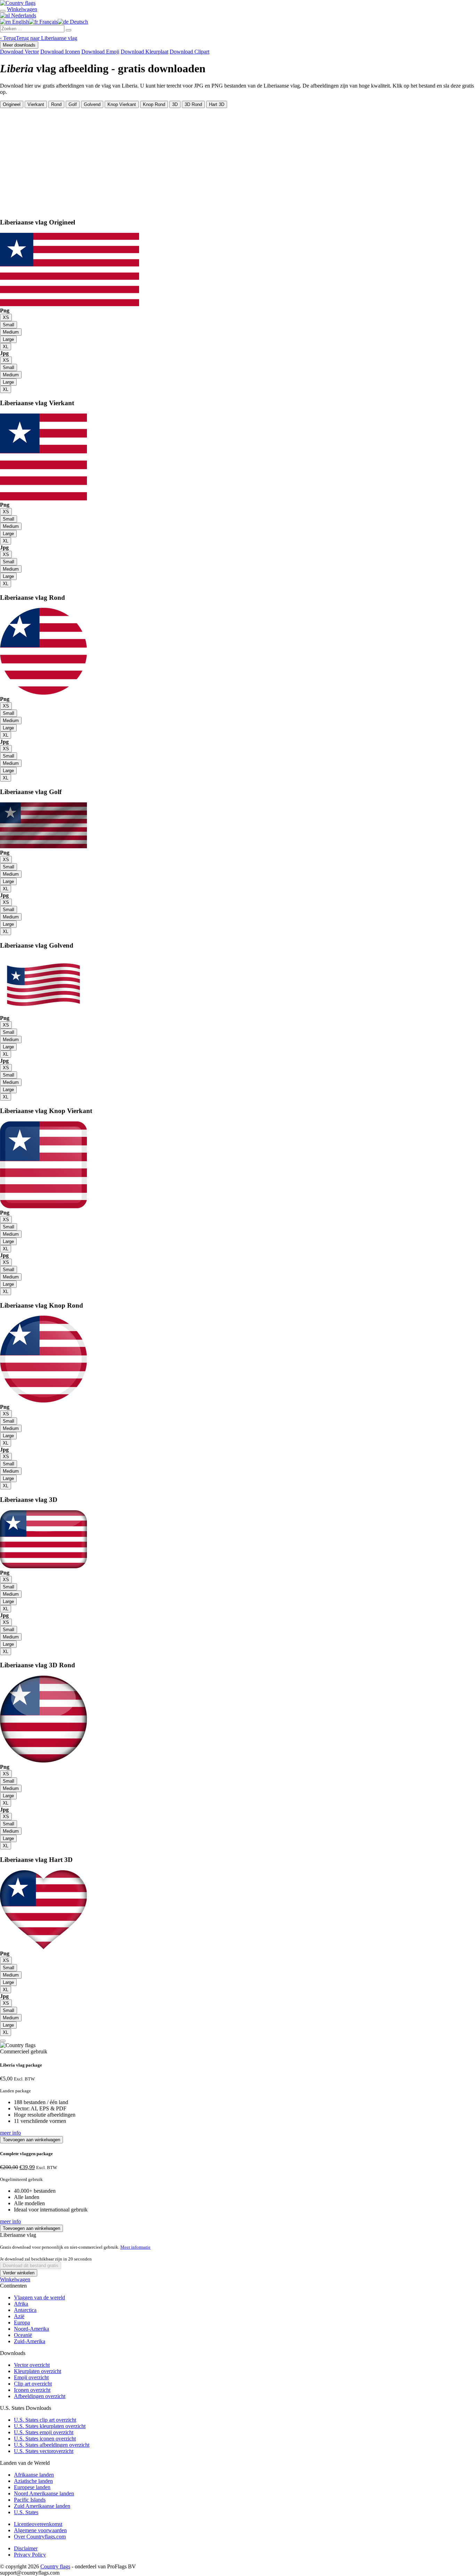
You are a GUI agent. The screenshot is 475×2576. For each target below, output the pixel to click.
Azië (19, 2316)
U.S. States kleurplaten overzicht (50, 2426)
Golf (73, 104)
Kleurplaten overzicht (38, 2371)
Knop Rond (154, 104)
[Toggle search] (3, 11)
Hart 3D (217, 104)
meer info (10, 2133)
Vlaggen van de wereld (39, 2297)
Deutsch (78, 22)
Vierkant (36, 104)
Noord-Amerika (31, 2329)
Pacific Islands (30, 2500)
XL (6, 347)
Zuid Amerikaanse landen (42, 2506)
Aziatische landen (33, 2481)
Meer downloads (19, 45)
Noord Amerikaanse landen (44, 2493)
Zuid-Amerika (30, 2341)
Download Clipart (190, 52)
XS (6, 317)
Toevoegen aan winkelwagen (31, 2140)
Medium (11, 332)
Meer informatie (135, 2247)
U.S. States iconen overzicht (45, 2439)
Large (8, 339)
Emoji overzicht (31, 2377)
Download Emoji (100, 52)
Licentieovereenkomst (38, 2524)
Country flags (55, 2566)
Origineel (12, 104)
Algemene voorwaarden (40, 2530)
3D (175, 104)
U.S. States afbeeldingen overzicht (52, 2445)
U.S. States (26, 2512)
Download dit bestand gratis (31, 2266)
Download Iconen (60, 52)
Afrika (21, 2304)
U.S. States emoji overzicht (44, 2432)
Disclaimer (26, 2548)
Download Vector (19, 52)
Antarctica (25, 2310)
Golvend (92, 104)
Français (48, 22)
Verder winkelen (19, 2273)
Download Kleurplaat (144, 52)
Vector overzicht (32, 2365)
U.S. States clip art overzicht (45, 2420)
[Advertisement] (237, 160)
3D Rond (193, 104)
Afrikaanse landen (34, 2475)
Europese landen (32, 2487)
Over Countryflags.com (40, 2537)
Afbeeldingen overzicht (40, 2396)
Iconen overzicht (32, 2390)
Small (9, 325)
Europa (22, 2323)
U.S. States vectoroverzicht (44, 2451)
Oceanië (23, 2335)
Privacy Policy (30, 2555)
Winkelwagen (15, 2279)
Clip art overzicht (33, 2384)
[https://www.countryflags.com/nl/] (18, 3)
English (20, 22)
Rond (56, 104)
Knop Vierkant (122, 104)
